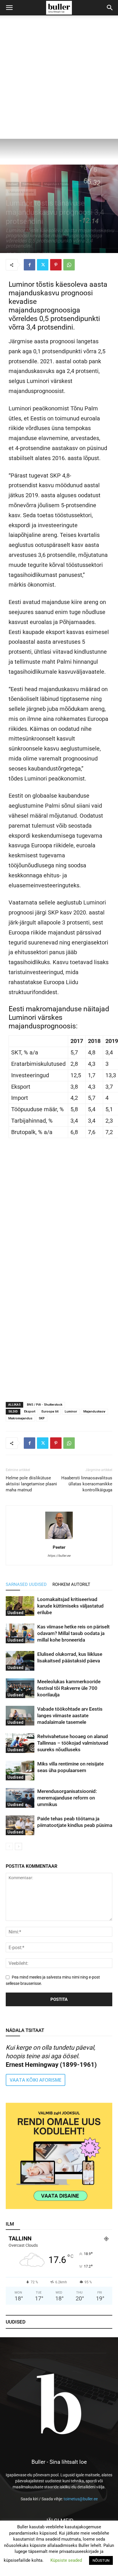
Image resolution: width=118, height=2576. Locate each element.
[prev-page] (9, 1846)
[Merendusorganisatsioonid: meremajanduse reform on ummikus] (20, 1798)
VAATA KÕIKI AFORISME (36, 2080)
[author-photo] (59, 1539)
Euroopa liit (50, 1412)
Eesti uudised (31, 184)
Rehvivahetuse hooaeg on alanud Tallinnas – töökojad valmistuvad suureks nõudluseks (73, 1743)
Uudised (13, 184)
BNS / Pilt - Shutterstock (45, 1405)
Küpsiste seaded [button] (66, 2560)
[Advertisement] (59, 77)
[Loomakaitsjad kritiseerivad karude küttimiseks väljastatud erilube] (20, 1606)
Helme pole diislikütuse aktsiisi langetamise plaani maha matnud (31, 1484)
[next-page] (18, 1846)
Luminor (71, 1412)
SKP (42, 1418)
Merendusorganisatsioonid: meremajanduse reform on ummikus (67, 1798)
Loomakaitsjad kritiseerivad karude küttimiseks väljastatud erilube (70, 1606)
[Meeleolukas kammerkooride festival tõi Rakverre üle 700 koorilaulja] (20, 1688)
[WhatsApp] (69, 265)
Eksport (30, 1412)
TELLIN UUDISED (59, 1211)
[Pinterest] (56, 265)
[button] (9, 8)
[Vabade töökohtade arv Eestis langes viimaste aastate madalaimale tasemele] (20, 1716)
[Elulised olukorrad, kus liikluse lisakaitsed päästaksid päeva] (20, 1661)
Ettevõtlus (81, 184)
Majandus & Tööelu (57, 184)
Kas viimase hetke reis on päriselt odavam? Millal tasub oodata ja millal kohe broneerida (73, 1633)
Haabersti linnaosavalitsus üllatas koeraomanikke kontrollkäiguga (87, 1484)
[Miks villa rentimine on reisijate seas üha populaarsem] (20, 1771)
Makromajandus (20, 1418)
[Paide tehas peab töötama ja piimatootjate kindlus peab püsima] (20, 1825)
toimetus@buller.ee (81, 2499)
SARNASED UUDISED (26, 1584)
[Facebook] (29, 265)
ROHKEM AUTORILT (71, 1584)
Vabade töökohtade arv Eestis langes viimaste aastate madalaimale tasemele (70, 1716)
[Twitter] (43, 265)
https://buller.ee (59, 1556)
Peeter (59, 1547)
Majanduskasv (94, 1412)
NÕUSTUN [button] (101, 2560)
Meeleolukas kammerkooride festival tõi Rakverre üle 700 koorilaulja (69, 1688)
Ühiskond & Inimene (21, 192)
